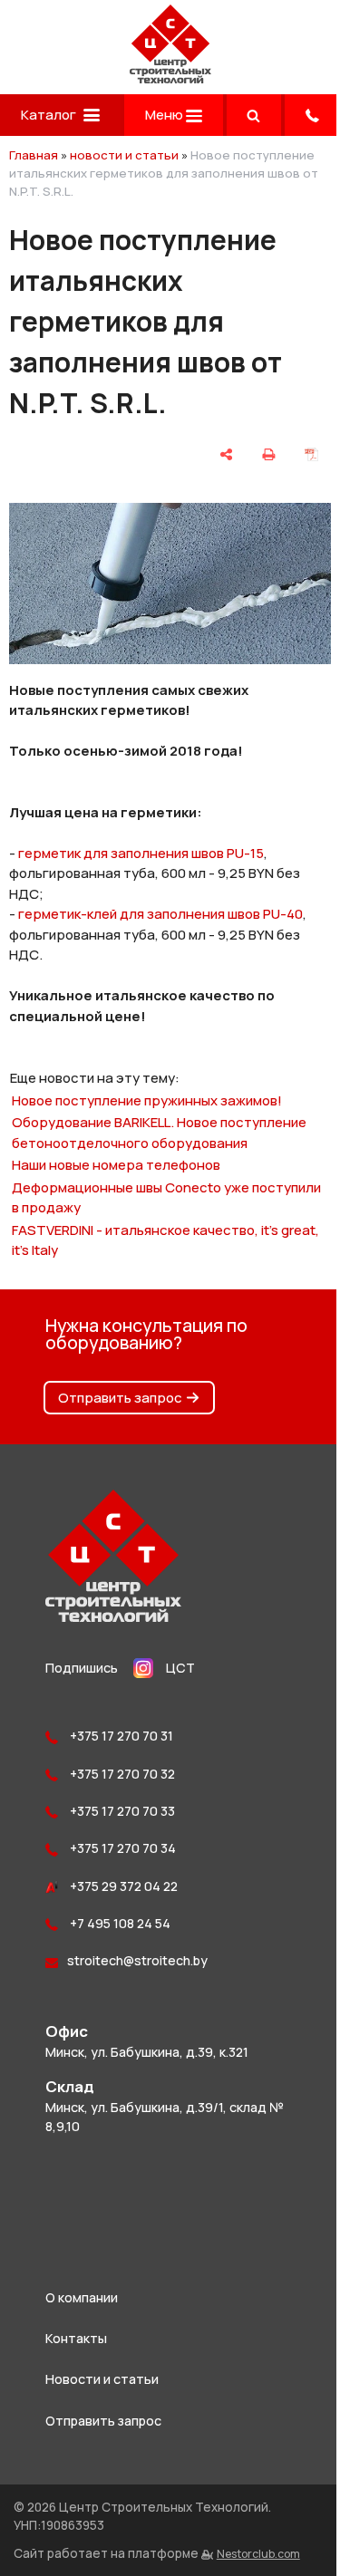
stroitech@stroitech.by (137, 1960)
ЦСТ (180, 1668)
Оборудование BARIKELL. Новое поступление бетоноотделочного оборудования (159, 1133)
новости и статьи (124, 155)
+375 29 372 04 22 (122, 1886)
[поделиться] (227, 454)
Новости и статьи (102, 2379)
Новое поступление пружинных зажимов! (147, 1100)
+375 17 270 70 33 (121, 1811)
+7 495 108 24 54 (119, 1923)
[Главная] (170, 78)
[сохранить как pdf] (311, 454)
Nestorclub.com (258, 2554)
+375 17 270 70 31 (120, 1736)
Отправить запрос (120, 1398)
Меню (165, 115)
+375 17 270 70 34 (121, 1848)
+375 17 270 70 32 (121, 1774)
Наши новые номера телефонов (116, 1165)
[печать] (268, 454)
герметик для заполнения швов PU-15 (141, 853)
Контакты (76, 2338)
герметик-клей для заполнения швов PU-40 (160, 914)
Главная (34, 155)
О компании (82, 2297)
